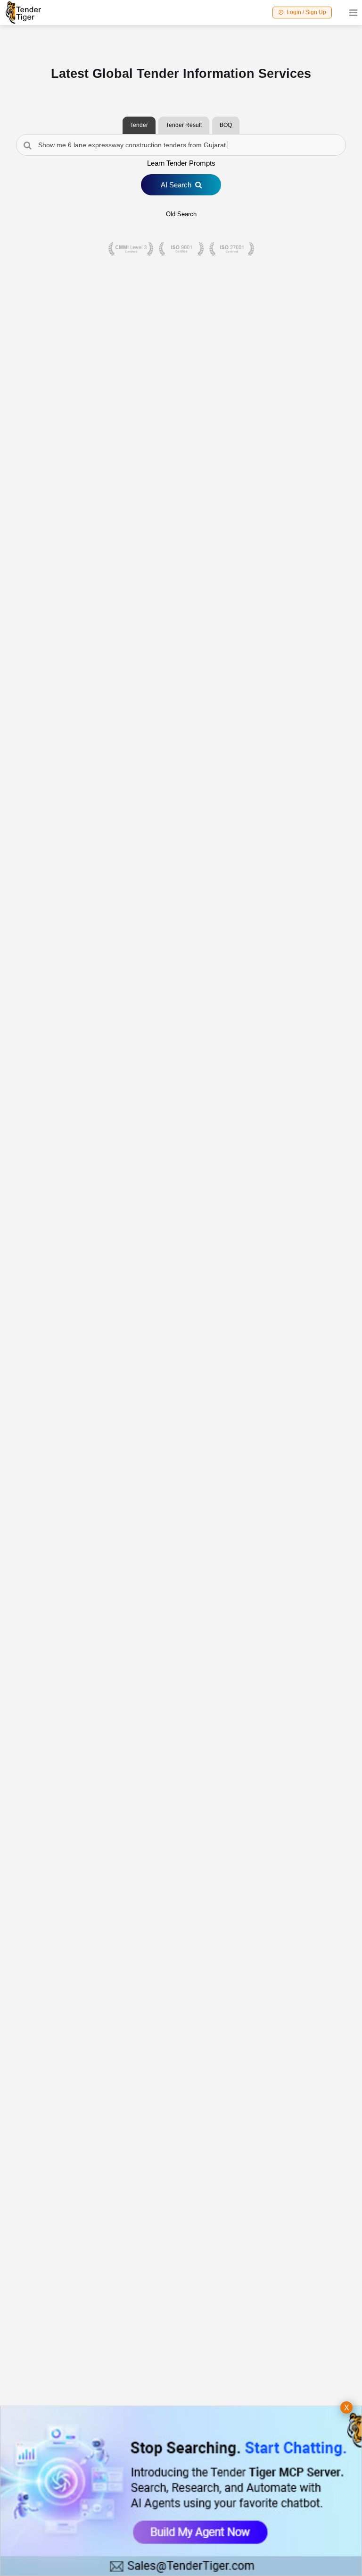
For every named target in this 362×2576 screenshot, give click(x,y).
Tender (139, 125)
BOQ (226, 125)
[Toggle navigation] (350, 13)
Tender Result (184, 125)
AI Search (176, 185)
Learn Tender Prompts (181, 163)
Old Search (181, 214)
